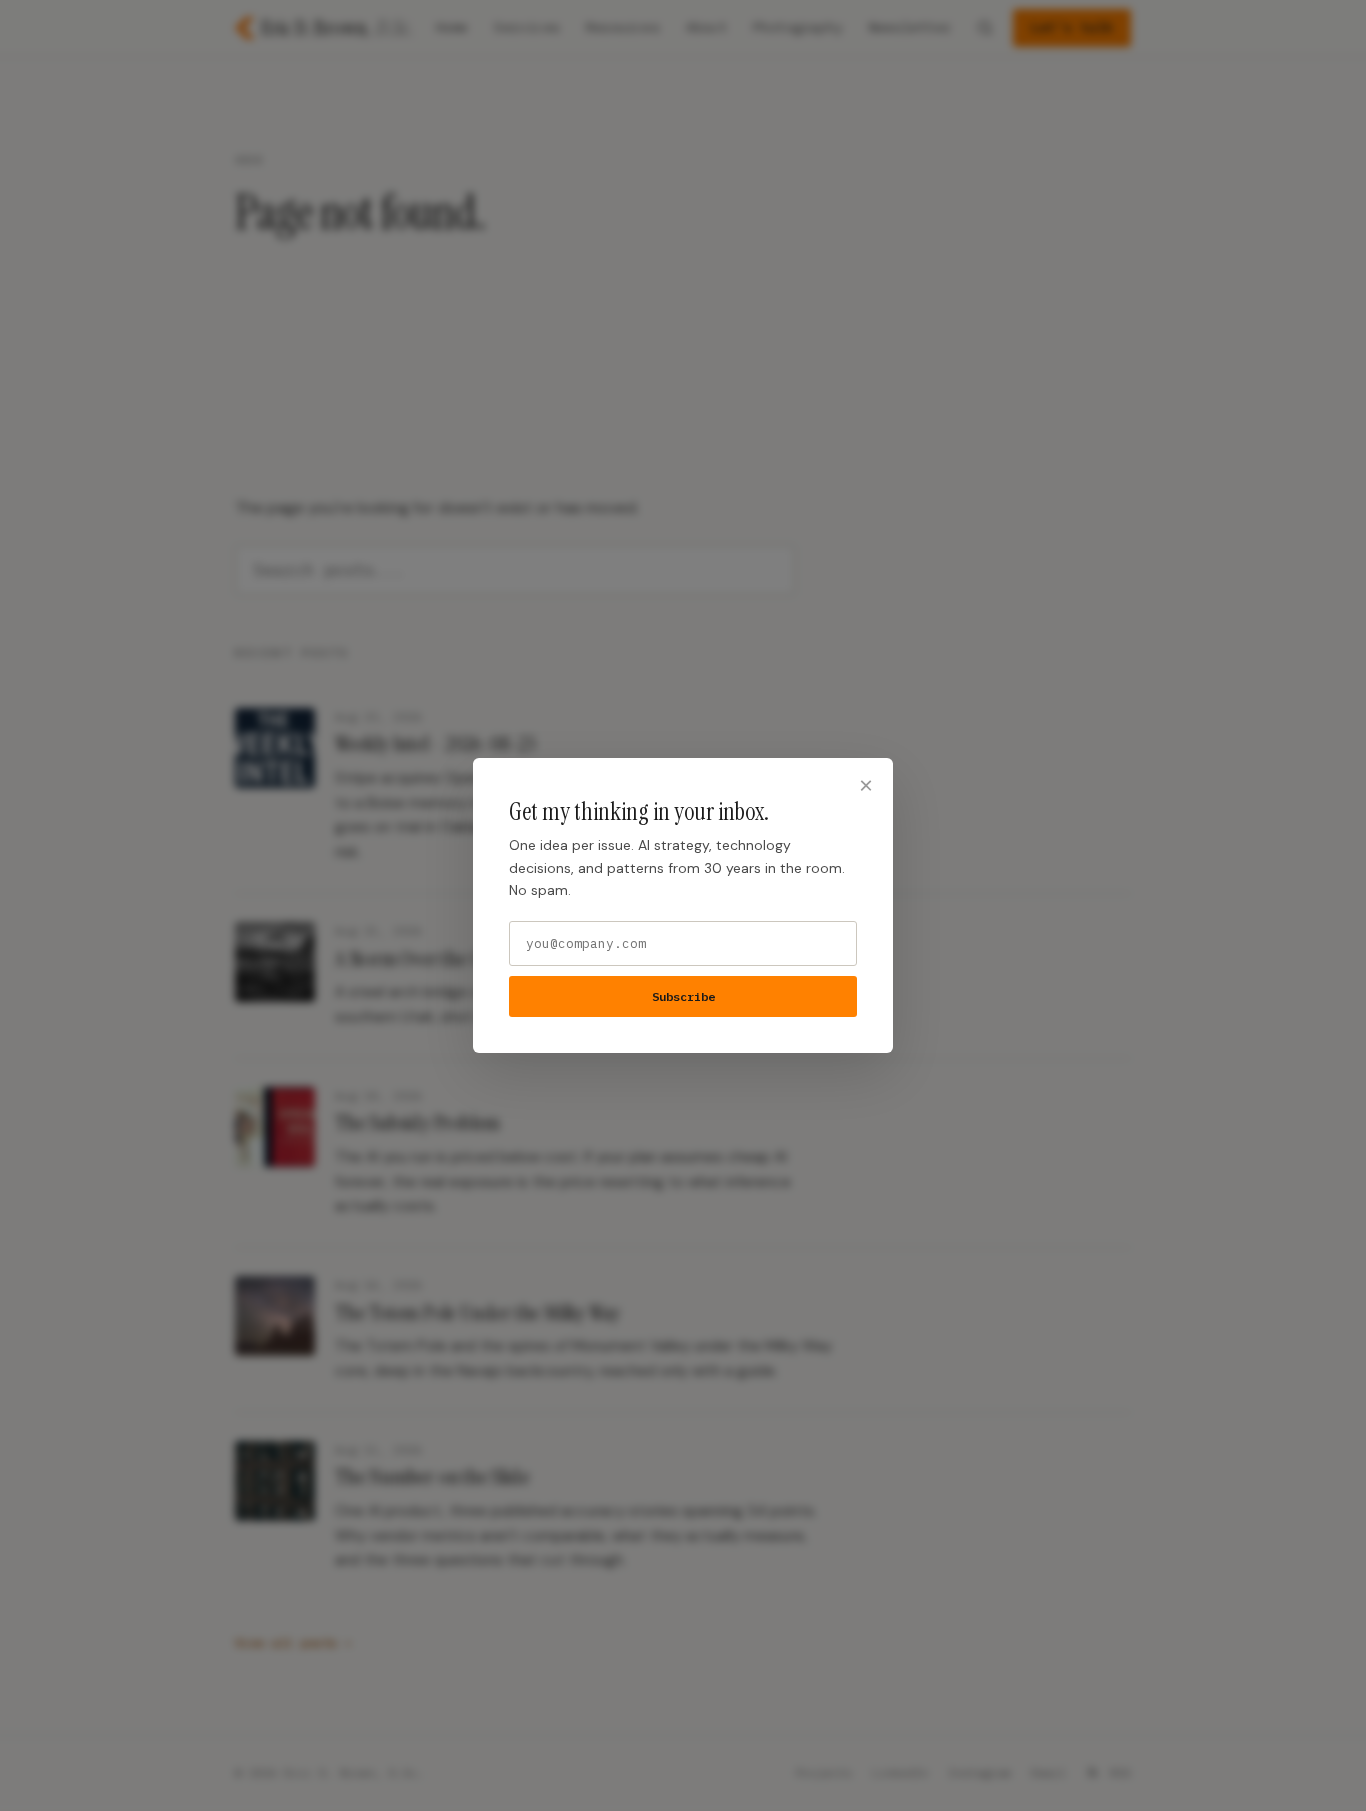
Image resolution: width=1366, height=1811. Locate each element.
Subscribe (683, 996)
